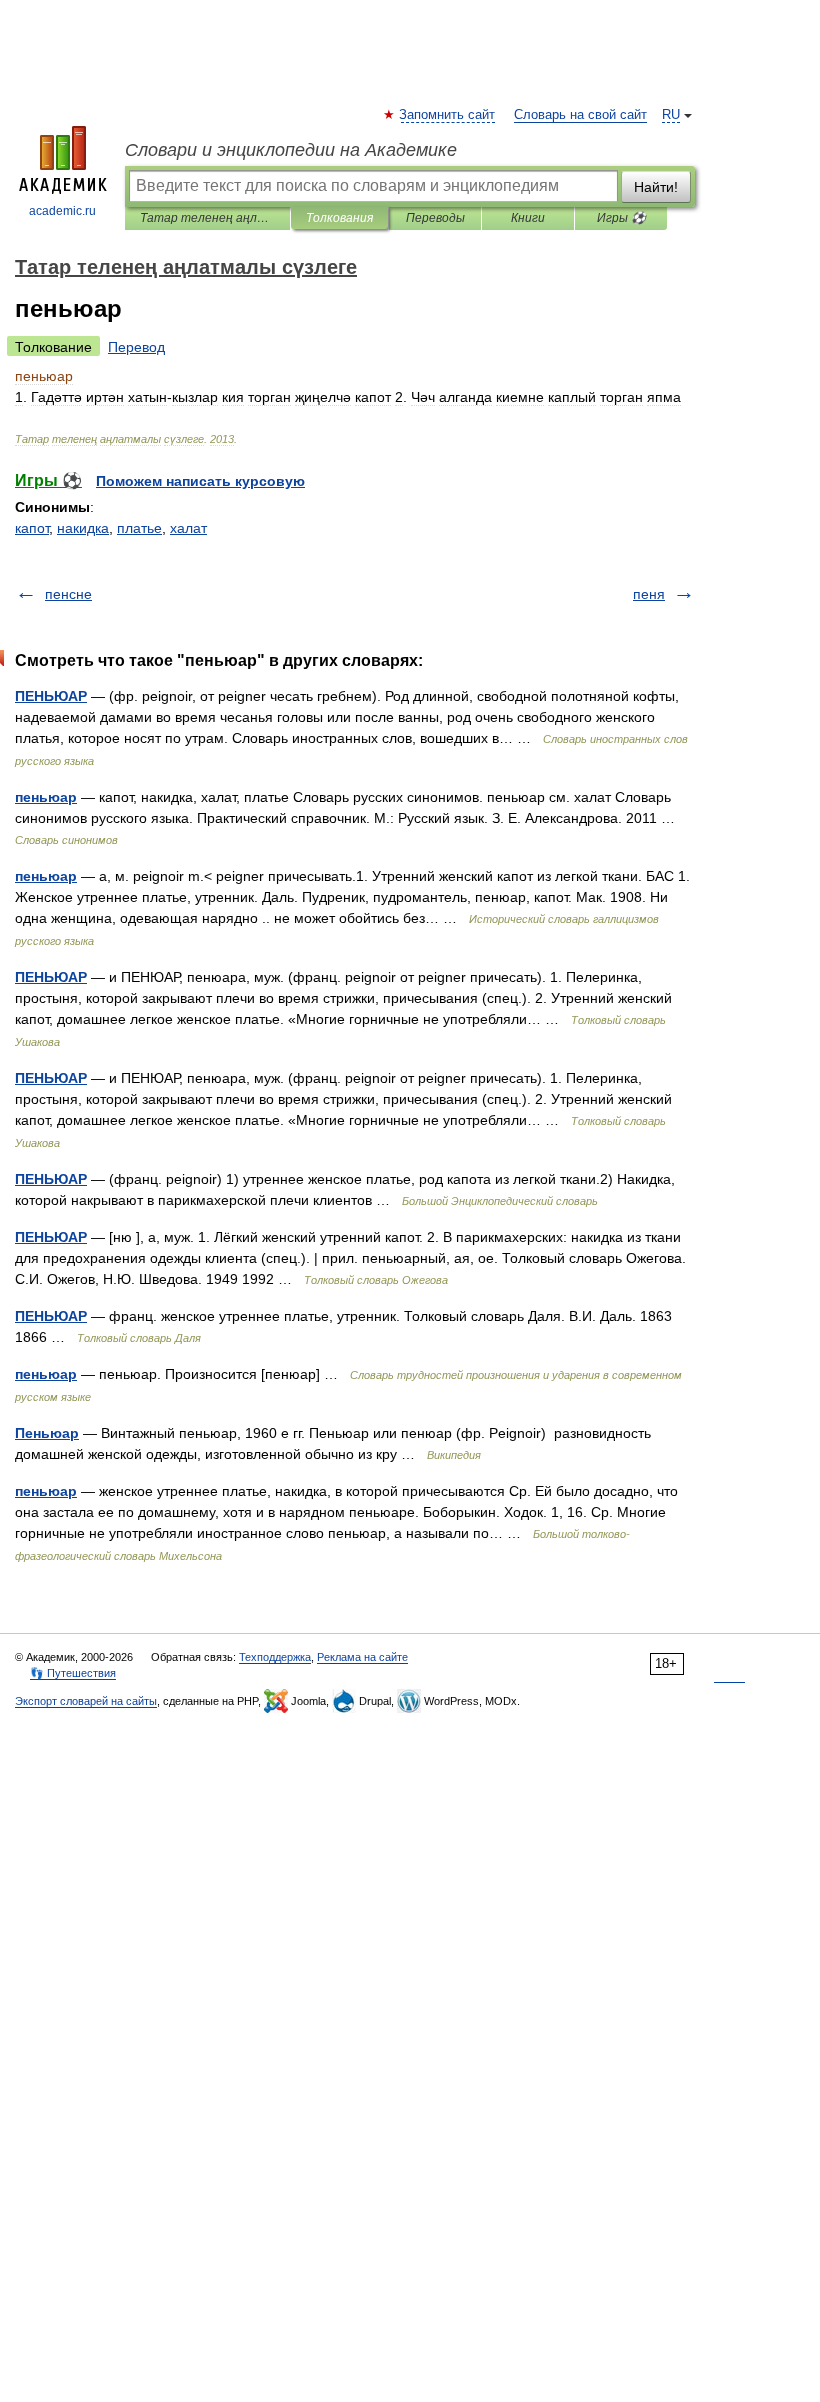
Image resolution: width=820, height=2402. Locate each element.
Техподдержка (275, 1657)
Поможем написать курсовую (200, 481)
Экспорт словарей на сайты (86, 1701)
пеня (649, 594)
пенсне (68, 594)
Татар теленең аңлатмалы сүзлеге (207, 218)
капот (32, 528)
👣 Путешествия (73, 1673)
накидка (83, 528)
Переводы (435, 218)
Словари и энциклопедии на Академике (291, 150)
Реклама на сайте (362, 1657)
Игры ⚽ (621, 218)
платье (139, 528)
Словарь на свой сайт (580, 115)
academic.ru (62, 211)
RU (671, 115)
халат (188, 528)
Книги (528, 218)
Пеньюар (47, 1433)
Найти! (656, 187)
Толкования (339, 218)
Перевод (136, 347)
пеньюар (46, 797)
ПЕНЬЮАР (51, 696)
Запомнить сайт (448, 115)
